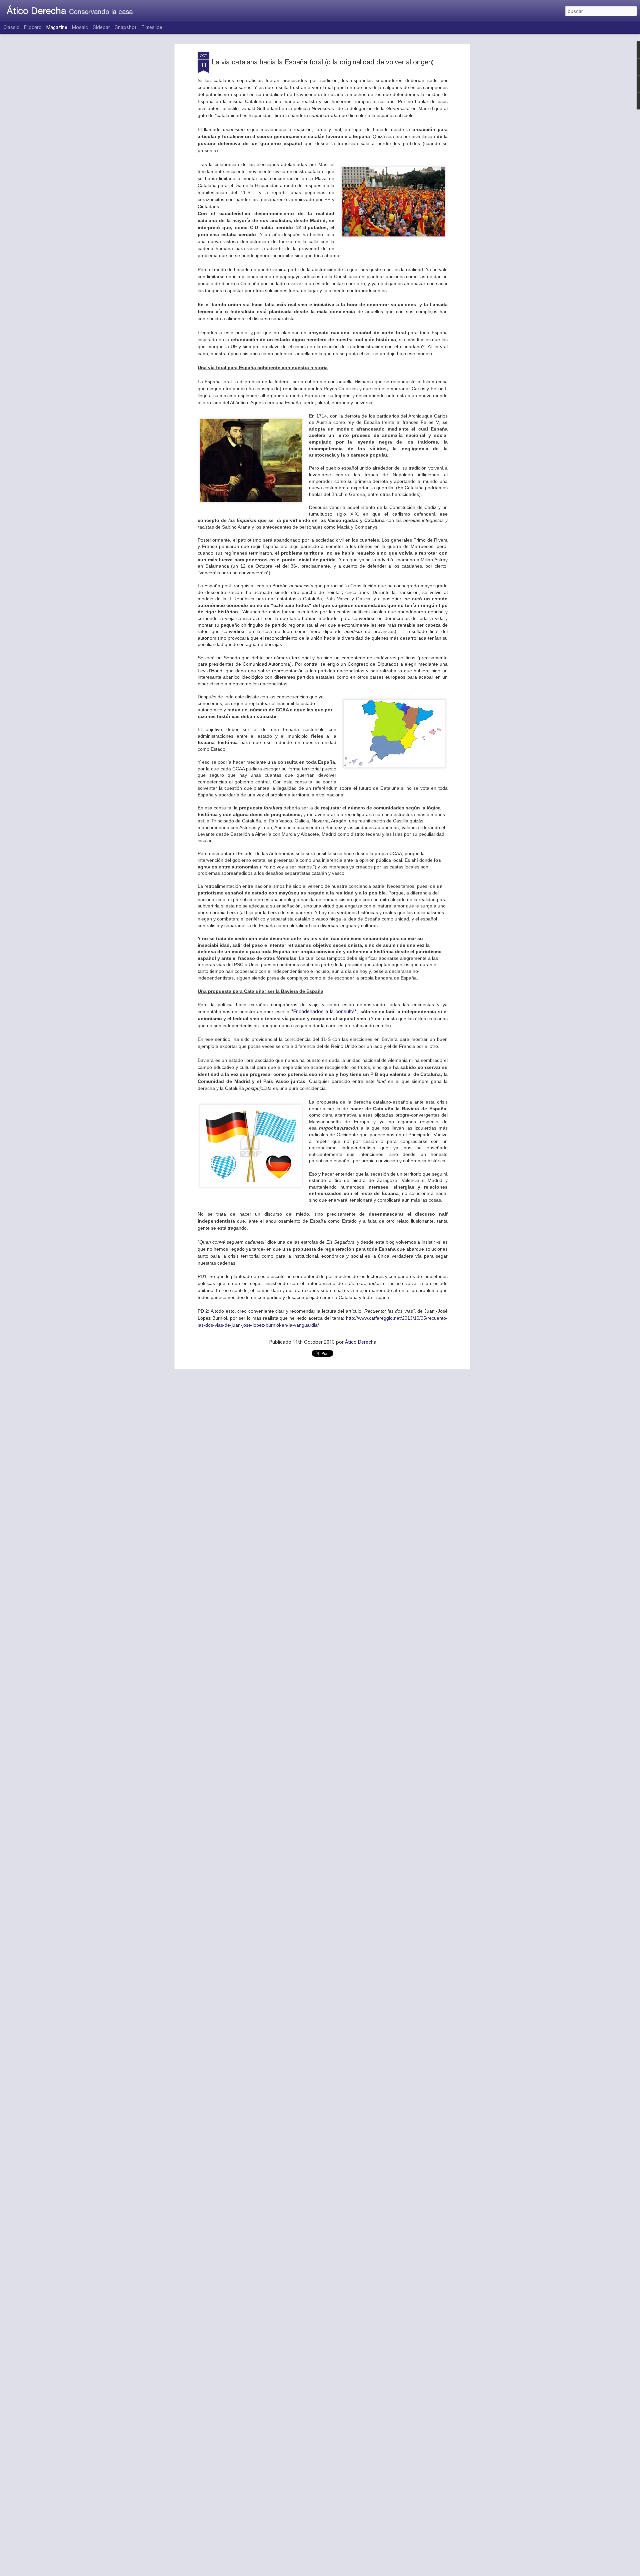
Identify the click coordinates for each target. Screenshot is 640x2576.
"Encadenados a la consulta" (324, 1012)
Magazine (57, 27)
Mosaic (80, 27)
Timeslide (152, 27)
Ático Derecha (361, 1342)
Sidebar (101, 27)
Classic (11, 27)
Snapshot (126, 27)
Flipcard (33, 27)
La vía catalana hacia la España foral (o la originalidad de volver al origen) (323, 62)
